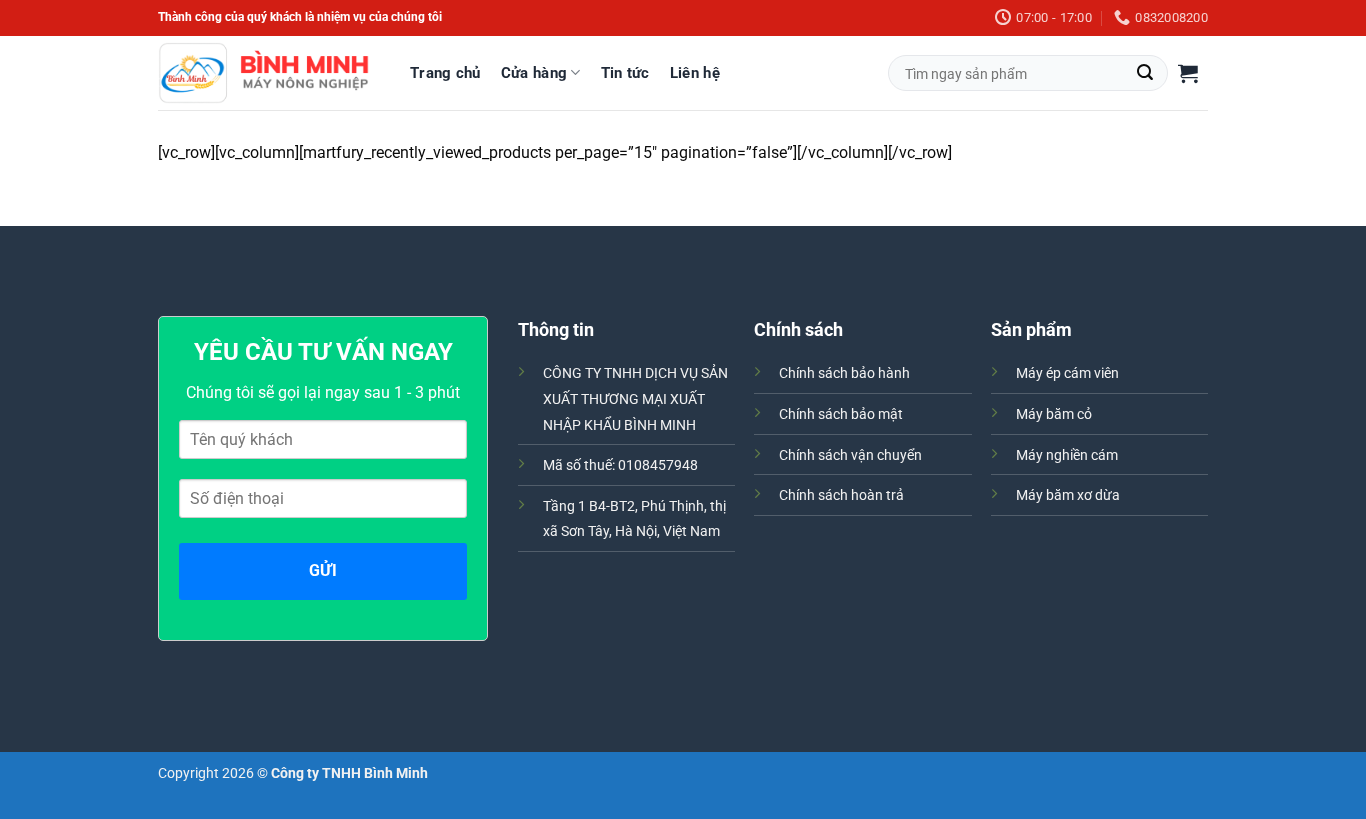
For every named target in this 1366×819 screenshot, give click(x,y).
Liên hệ (695, 73)
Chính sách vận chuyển (850, 455)
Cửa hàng (534, 73)
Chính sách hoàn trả (841, 495)
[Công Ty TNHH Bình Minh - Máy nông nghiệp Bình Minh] (264, 73)
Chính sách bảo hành (844, 373)
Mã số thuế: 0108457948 (620, 465)
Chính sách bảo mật (841, 414)
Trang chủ (445, 73)
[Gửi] (1145, 73)
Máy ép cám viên (1067, 373)
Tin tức (625, 73)
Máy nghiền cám (1067, 455)
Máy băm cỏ (1054, 414)
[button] (1188, 73)
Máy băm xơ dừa (1068, 495)
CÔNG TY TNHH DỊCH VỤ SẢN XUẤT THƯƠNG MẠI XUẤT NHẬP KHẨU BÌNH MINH (635, 399)
